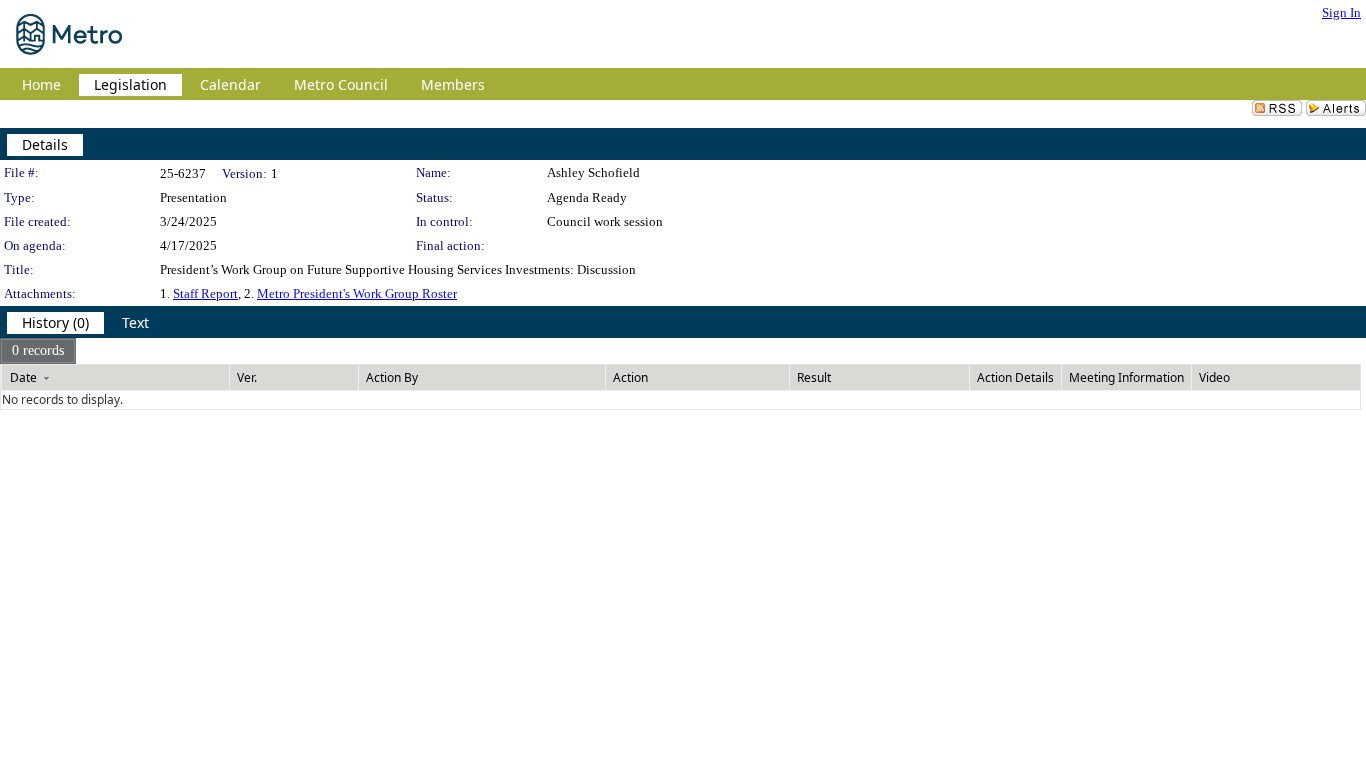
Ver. (247, 377)
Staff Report (205, 293)
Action (630, 377)
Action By (392, 377)
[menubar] (38, 351)
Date (23, 377)
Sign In (1341, 12)
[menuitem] (38, 351)
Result (814, 377)
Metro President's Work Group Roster (357, 293)
